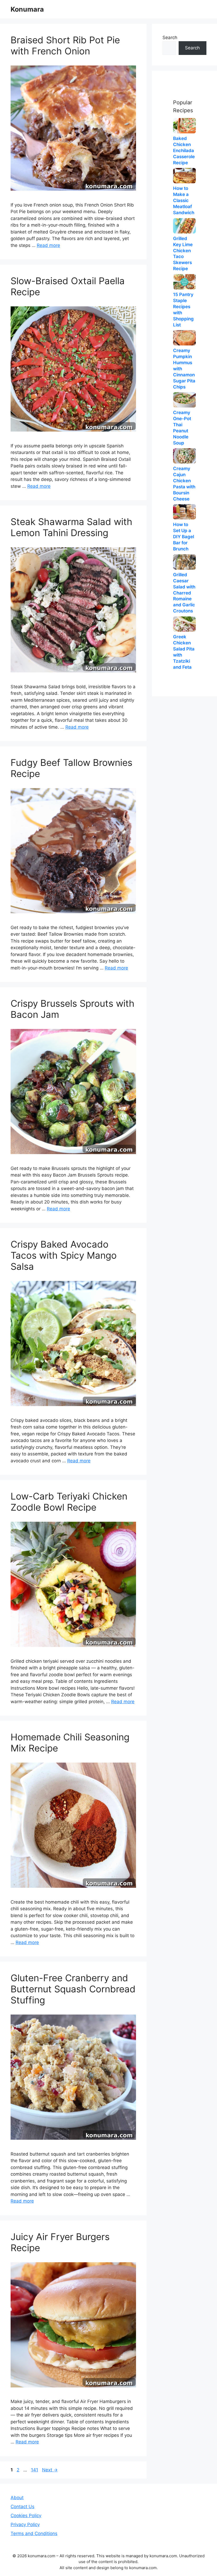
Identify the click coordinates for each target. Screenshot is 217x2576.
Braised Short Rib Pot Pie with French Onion (65, 45)
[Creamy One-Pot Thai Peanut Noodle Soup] (184, 400)
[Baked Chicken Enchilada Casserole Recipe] (184, 126)
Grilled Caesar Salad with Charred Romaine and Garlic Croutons (184, 593)
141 (35, 2470)
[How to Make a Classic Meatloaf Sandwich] (184, 176)
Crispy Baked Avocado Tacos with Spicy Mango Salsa (64, 1255)
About (17, 2498)
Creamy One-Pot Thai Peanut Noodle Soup (182, 428)
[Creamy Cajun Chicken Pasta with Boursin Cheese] (184, 456)
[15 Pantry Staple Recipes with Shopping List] (184, 282)
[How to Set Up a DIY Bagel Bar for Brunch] (184, 512)
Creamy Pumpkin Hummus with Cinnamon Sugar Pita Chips (184, 369)
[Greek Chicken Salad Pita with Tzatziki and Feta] (184, 624)
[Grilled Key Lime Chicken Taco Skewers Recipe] (184, 226)
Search (170, 38)
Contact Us (22, 2507)
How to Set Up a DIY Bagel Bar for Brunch (184, 537)
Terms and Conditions (34, 2533)
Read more (48, 245)
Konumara (27, 9)
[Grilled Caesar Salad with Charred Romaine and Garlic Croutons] (184, 562)
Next (50, 2470)
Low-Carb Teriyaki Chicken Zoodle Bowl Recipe (69, 1502)
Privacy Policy (25, 2525)
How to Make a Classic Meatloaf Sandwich (184, 200)
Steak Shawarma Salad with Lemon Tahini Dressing (71, 527)
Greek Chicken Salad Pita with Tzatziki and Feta (184, 652)
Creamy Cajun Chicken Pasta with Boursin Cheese (184, 484)
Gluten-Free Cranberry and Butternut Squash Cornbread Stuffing (73, 1989)
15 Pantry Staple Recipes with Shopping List (183, 310)
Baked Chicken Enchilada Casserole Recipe (184, 151)
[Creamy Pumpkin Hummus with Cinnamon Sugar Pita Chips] (184, 338)
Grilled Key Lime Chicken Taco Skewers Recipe (183, 254)
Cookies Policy (26, 2516)
